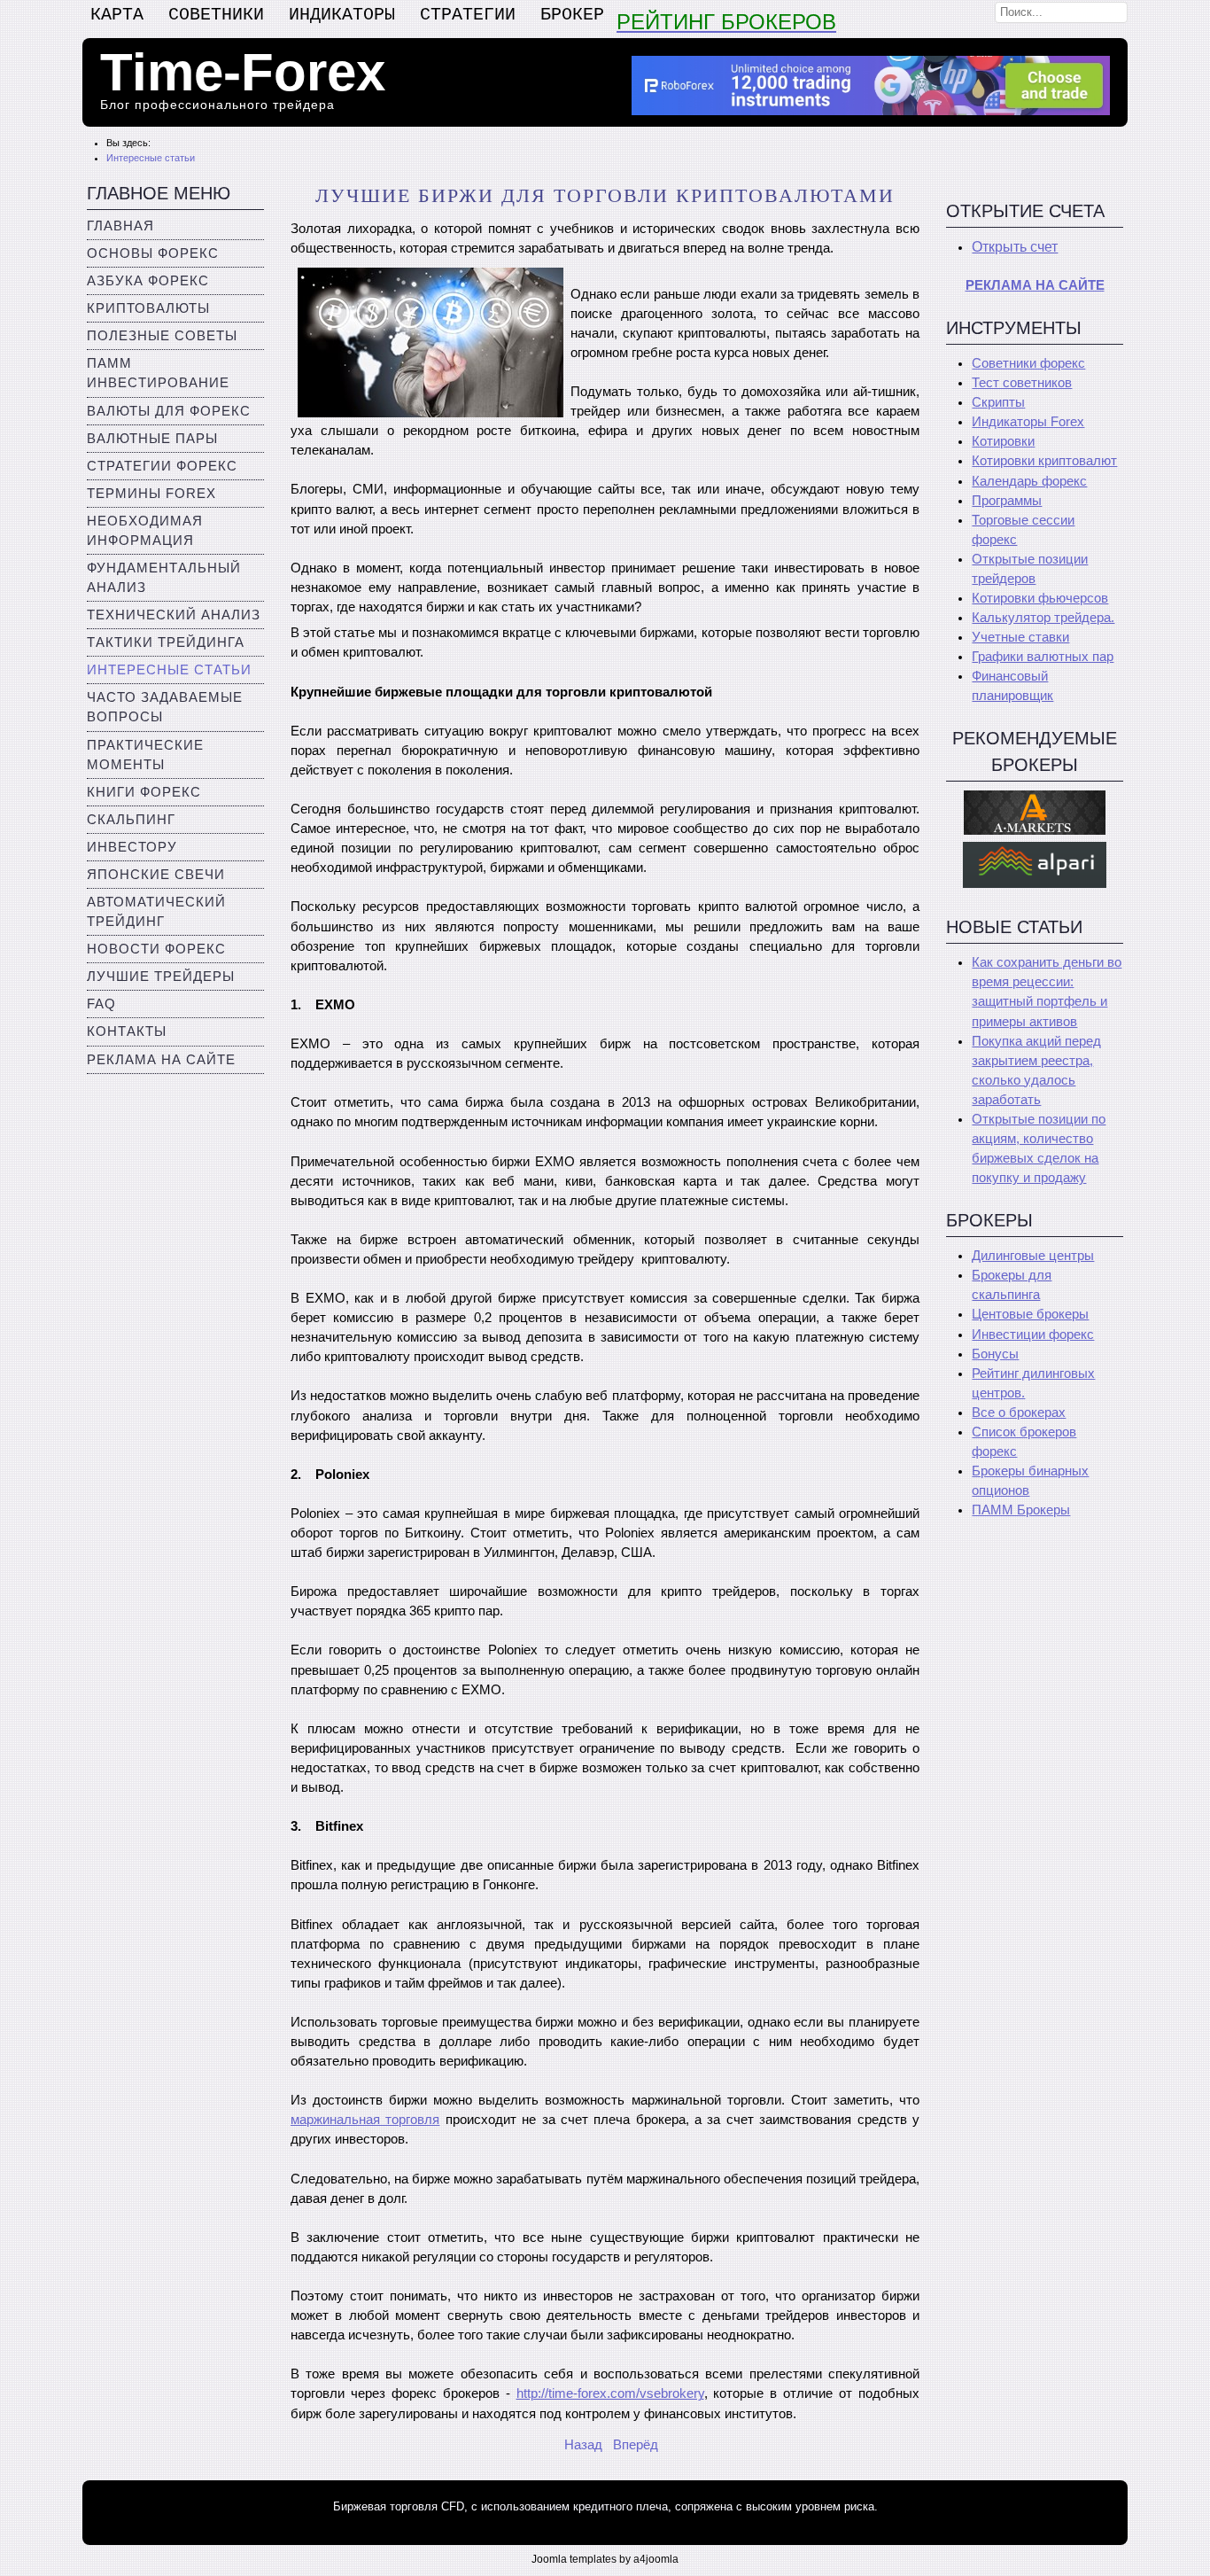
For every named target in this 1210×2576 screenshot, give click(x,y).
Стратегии (468, 15)
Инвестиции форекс (1033, 1335)
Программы (1007, 501)
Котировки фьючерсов (1040, 598)
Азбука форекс (148, 281)
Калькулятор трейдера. (1043, 618)
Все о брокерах (1019, 1413)
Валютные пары (152, 439)
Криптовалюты (148, 308)
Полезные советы (162, 336)
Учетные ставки (1020, 637)
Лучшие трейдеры (161, 977)
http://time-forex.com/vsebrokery (610, 2393)
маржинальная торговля (365, 2120)
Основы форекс (153, 253)
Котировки (1003, 441)
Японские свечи (156, 875)
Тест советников (1022, 383)
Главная (120, 226)
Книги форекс (144, 792)
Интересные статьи (169, 670)
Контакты (127, 1031)
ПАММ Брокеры (1021, 1510)
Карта (117, 15)
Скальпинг (131, 820)
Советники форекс (1028, 363)
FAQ (101, 1004)
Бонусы (995, 1354)
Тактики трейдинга (166, 642)
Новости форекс (156, 949)
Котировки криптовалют (1044, 461)
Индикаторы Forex (1028, 422)
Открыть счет (1015, 247)
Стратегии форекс (162, 466)
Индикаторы (342, 15)
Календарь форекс (1029, 481)
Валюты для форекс (169, 411)
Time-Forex (243, 72)
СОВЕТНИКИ (216, 15)
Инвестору (132, 847)
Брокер (572, 15)
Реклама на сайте (161, 1060)
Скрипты (998, 402)
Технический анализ (174, 615)
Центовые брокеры (1030, 1314)
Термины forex (151, 494)
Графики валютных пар (1043, 657)
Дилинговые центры (1033, 1256)
